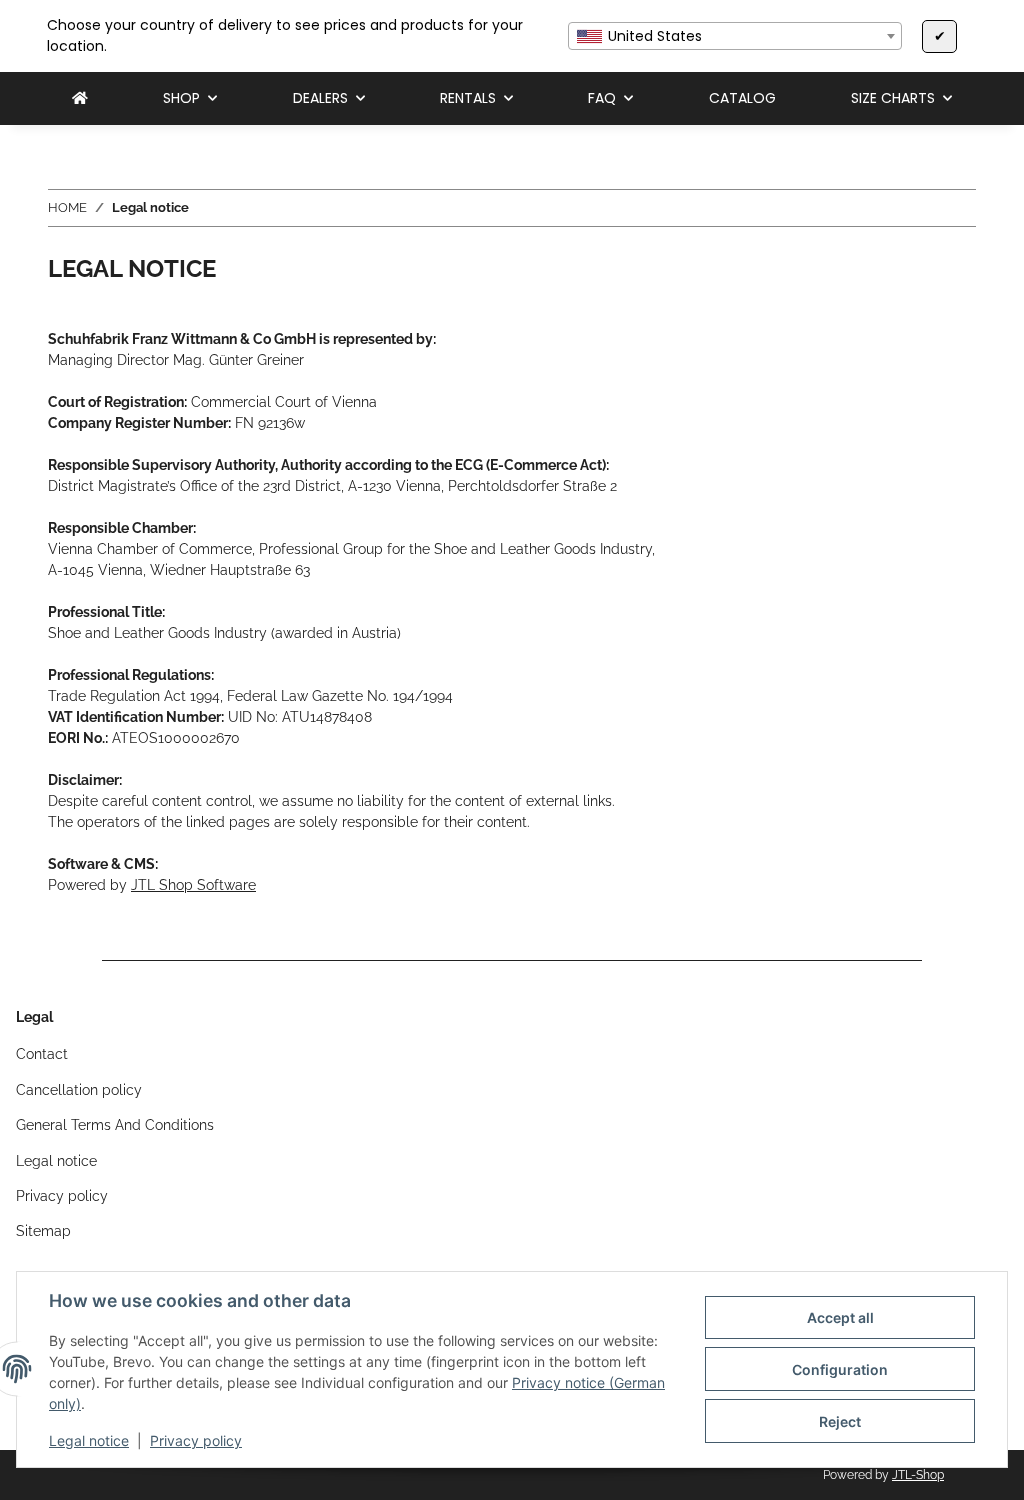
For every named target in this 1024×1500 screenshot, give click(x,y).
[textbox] (735, 36)
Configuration (840, 1369)
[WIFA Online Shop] (80, 98)
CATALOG (742, 98)
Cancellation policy (79, 1090)
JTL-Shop (918, 1475)
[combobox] (735, 36)
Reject (840, 1421)
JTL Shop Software (193, 885)
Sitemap (43, 1231)
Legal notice (89, 1440)
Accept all (840, 1317)
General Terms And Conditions (115, 1125)
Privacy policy (196, 1440)
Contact (42, 1054)
